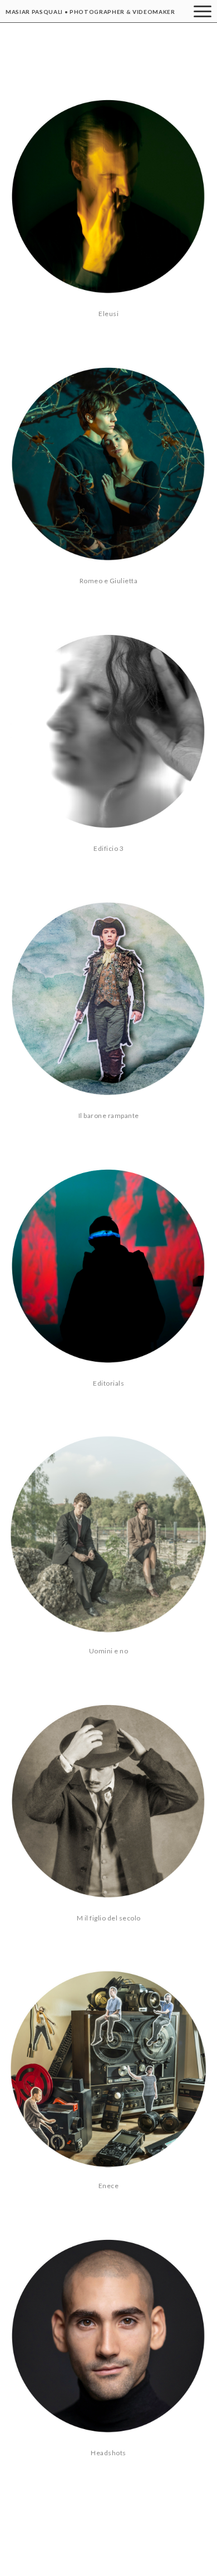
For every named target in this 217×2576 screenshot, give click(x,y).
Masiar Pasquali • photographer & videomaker (90, 12)
